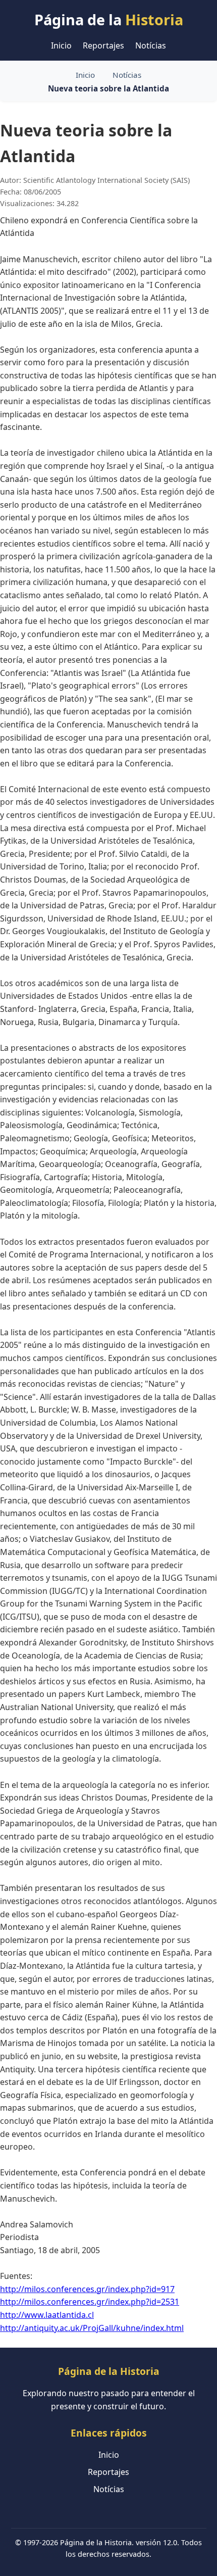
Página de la (109, 19)
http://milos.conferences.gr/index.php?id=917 (87, 2289)
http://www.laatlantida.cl (47, 2315)
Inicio (61, 45)
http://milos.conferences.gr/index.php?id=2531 (90, 2302)
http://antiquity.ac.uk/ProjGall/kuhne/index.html (92, 2328)
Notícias (151, 45)
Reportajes (103, 45)
